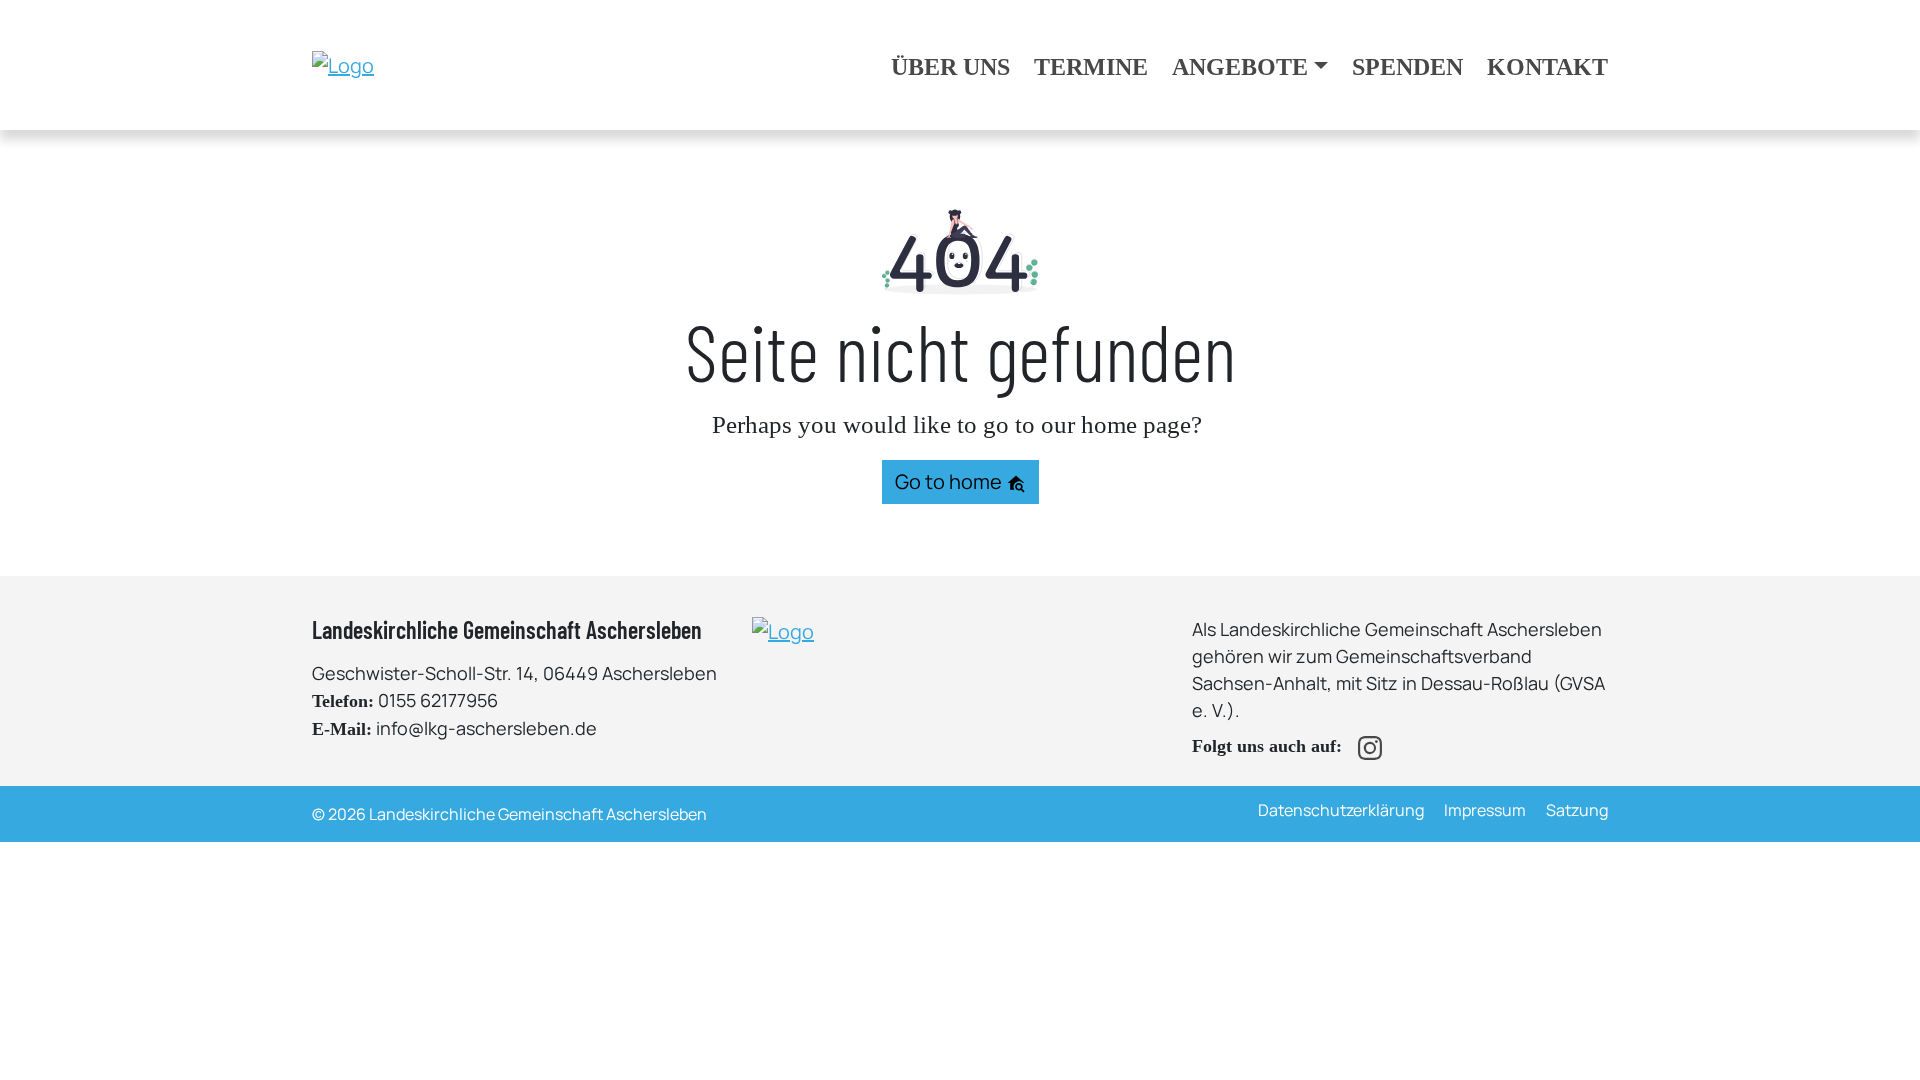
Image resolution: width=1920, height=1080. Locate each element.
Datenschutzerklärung (1341, 810)
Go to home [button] (950, 481)
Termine (1091, 67)
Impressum (1485, 810)
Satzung (1577, 810)
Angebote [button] (1240, 67)
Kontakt (1547, 67)
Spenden (1407, 67)
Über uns (950, 67)
